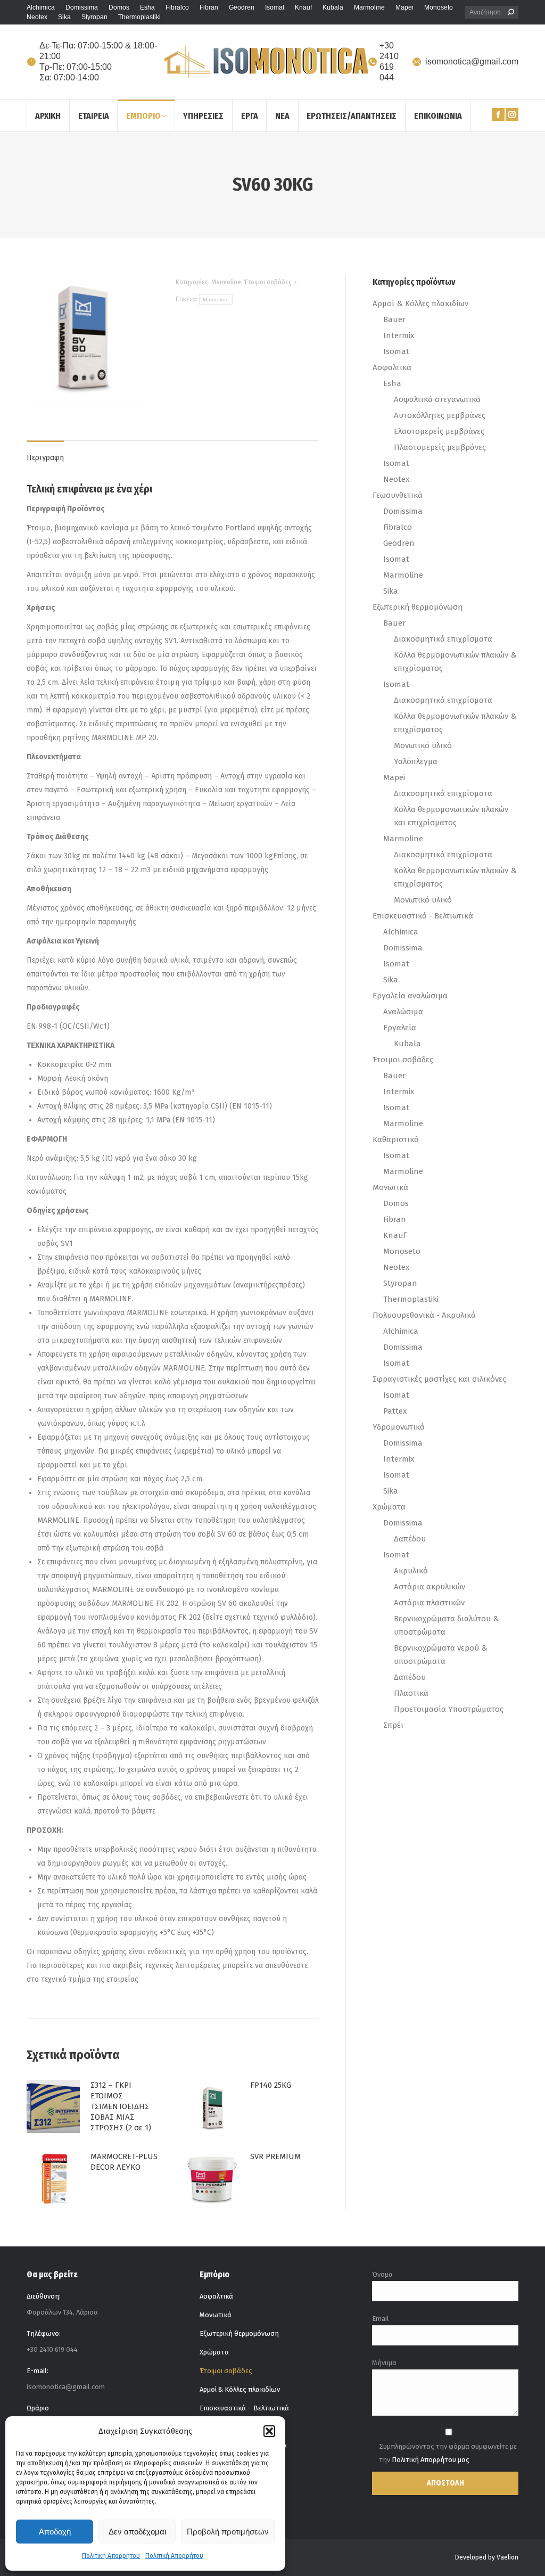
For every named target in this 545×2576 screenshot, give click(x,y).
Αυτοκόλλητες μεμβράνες (440, 415)
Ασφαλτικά (392, 367)
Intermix (399, 335)
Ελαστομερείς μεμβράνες (439, 431)
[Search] (511, 12)
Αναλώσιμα (403, 1012)
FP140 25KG (271, 2085)
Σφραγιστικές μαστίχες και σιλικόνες (439, 1379)
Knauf (395, 1235)
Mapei (394, 777)
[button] (269, 2431)
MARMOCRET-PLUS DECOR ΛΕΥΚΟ (124, 2162)
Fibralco (398, 527)
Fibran (395, 1219)
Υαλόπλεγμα (416, 761)
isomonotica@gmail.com (472, 61)
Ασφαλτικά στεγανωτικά (437, 399)
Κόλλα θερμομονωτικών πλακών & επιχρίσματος (455, 662)
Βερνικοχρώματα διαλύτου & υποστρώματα (447, 1625)
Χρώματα (389, 1507)
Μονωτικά (390, 1187)
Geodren (399, 543)
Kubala (407, 1044)
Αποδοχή (55, 2532)
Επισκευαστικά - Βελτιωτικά (423, 916)
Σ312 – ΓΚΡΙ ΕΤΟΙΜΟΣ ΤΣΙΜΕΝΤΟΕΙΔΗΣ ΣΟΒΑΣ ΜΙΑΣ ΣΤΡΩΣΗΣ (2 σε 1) (121, 2106)
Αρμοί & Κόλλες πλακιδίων (420, 303)
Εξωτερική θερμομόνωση (418, 607)
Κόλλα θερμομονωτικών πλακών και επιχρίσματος (451, 816)
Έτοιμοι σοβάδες (268, 282)
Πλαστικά (411, 1693)
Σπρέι (393, 1725)
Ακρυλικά (411, 1571)
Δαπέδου (410, 1539)
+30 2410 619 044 (389, 61)
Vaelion (507, 2557)
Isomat (396, 351)
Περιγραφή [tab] (45, 458)
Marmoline (226, 282)
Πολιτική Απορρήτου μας (431, 2460)
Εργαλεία (400, 1028)
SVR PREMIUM (275, 2156)
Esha (392, 383)
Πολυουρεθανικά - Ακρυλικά (424, 1315)
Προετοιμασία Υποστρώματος (449, 1709)
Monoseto (402, 1251)
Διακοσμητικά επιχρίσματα (443, 639)
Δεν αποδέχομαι (137, 2532)
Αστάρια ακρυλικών (430, 1587)
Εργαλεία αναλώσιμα (410, 996)
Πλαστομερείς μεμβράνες (440, 447)
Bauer (394, 319)
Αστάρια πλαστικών (429, 1603)
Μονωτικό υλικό (423, 745)
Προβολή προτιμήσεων (228, 2532)
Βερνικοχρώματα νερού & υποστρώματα (441, 1655)
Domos (396, 1203)
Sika (391, 591)
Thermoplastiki (411, 1299)
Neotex (396, 479)
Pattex (395, 1411)
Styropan (400, 1283)
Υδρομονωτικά (399, 1427)
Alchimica (401, 932)
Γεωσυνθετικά (398, 495)
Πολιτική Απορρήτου (111, 2556)
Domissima (403, 511)
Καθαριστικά (396, 1139)
